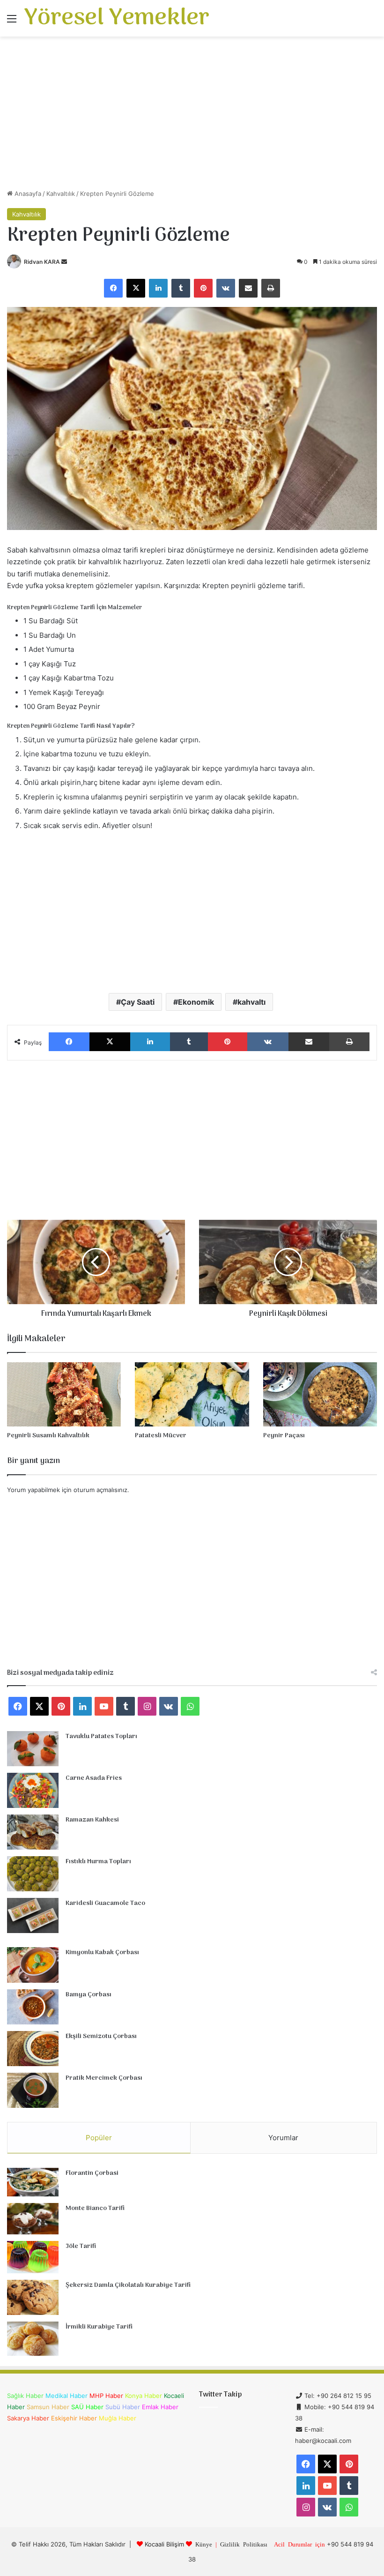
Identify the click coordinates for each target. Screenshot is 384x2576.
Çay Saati (138, 1002)
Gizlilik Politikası (244, 2544)
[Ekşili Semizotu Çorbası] (33, 2049)
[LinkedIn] (158, 288)
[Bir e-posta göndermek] (64, 262)
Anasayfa (27, 194)
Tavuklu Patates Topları (101, 1736)
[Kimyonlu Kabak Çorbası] (33, 1965)
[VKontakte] (226, 288)
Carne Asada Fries (94, 1778)
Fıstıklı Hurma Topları (98, 1862)
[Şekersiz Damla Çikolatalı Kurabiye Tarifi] (33, 2297)
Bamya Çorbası (89, 1995)
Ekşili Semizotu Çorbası (101, 2036)
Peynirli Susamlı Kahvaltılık (48, 1436)
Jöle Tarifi (81, 2246)
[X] (136, 288)
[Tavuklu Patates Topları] (33, 1749)
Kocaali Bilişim (164, 2544)
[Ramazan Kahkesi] (33, 1832)
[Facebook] (113, 288)
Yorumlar (283, 2138)
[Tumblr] (181, 288)
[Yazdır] (271, 288)
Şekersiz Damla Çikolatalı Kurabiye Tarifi (128, 2285)
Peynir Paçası (284, 1436)
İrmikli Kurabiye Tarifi (99, 2327)
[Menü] (12, 22)
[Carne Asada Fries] (33, 1790)
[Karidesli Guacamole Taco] (33, 1915)
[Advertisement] (192, 116)
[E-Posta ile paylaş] (248, 288)
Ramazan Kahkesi (92, 1820)
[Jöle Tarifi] (33, 2257)
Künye (204, 2544)
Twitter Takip (220, 2395)
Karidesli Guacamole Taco (105, 1903)
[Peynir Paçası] (320, 1394)
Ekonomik (196, 1002)
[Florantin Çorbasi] (33, 2182)
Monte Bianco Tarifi (95, 2208)
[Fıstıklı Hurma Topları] (33, 1874)
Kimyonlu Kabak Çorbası (102, 1953)
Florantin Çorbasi (92, 2173)
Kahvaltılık (61, 194)
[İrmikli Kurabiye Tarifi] (33, 2339)
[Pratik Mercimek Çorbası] (33, 2090)
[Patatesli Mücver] (192, 1394)
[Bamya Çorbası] (33, 2007)
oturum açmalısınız (100, 1490)
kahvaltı (251, 1002)
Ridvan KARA (42, 262)
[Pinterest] (203, 288)
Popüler (99, 2138)
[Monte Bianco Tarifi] (33, 2219)
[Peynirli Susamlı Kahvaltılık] (64, 1394)
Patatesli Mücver (161, 1436)
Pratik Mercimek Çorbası (104, 2078)
